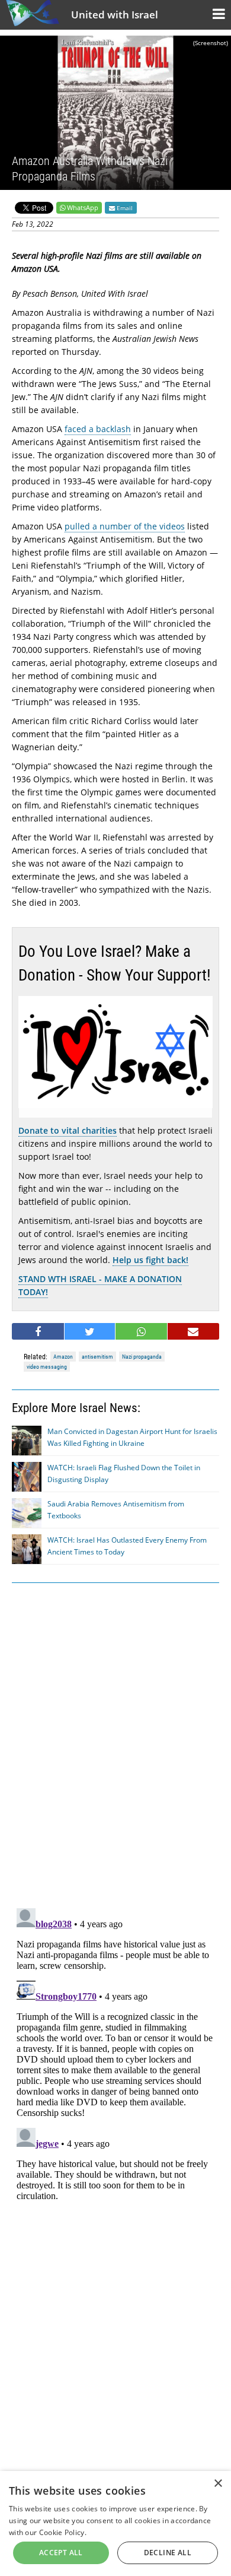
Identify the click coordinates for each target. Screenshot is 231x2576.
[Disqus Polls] (115, 1743)
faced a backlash (98, 429)
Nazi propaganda (142, 1357)
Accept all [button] (61, 2553)
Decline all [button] (168, 2553)
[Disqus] (115, 2052)
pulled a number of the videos (125, 526)
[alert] (115, 2523)
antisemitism (97, 1357)
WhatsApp (83, 207)
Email (124, 208)
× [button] (218, 2484)
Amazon (63, 1357)
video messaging (47, 1367)
